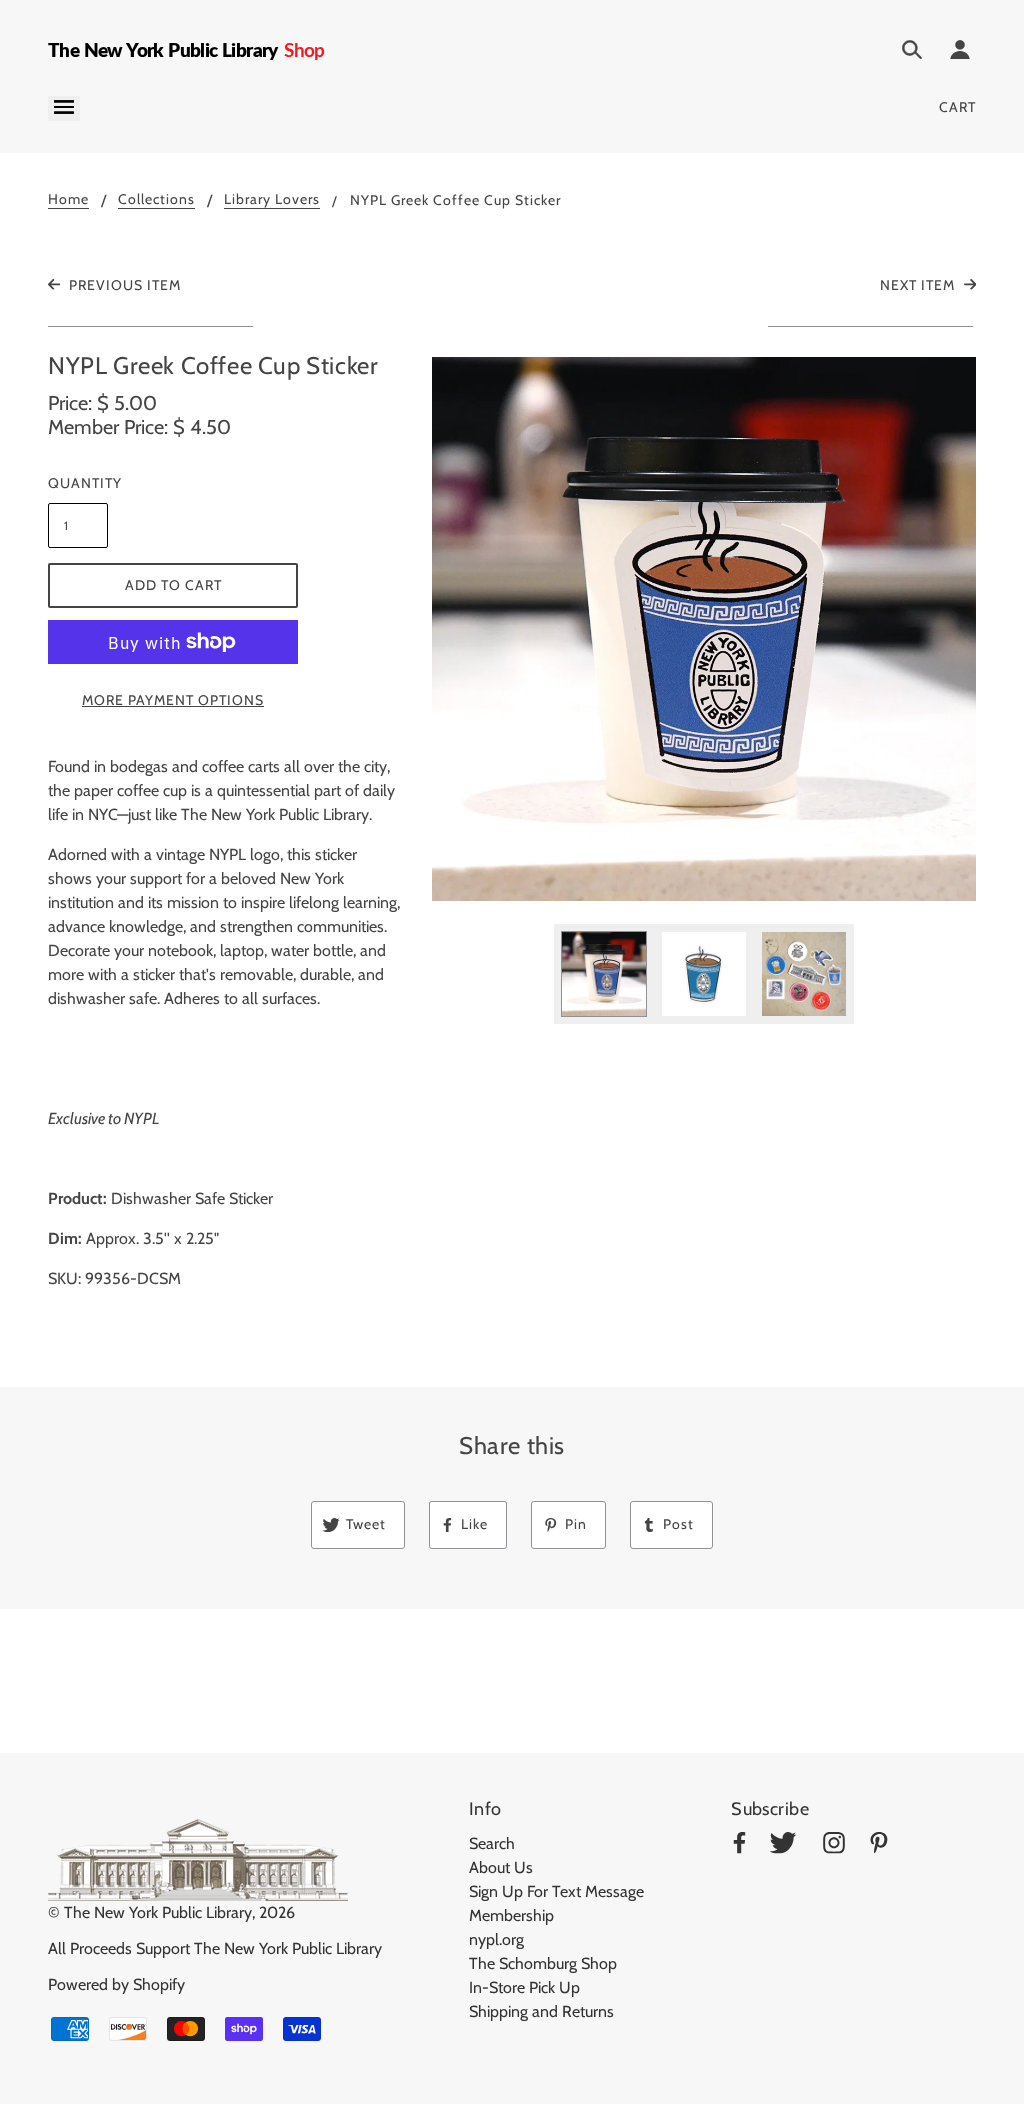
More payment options (173, 700)
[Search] (912, 53)
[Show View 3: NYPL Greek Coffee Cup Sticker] (804, 974)
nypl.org (496, 1939)
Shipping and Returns (541, 2011)
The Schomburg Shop (543, 1963)
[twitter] (783, 1846)
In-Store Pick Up (524, 1987)
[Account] (960, 53)
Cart (957, 107)
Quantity (78, 483)
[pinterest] (879, 1846)
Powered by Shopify (116, 1984)
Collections (156, 200)
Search (492, 1843)
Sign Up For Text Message (556, 1891)
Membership (511, 1915)
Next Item (919, 285)
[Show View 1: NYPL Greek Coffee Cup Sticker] (604, 974)
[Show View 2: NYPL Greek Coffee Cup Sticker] (704, 974)
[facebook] (739, 1846)
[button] (704, 629)
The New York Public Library (158, 1912)
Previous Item (123, 285)
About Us (501, 1867)
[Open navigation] (64, 108)
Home (68, 200)
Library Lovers (272, 200)
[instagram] (834, 1846)
